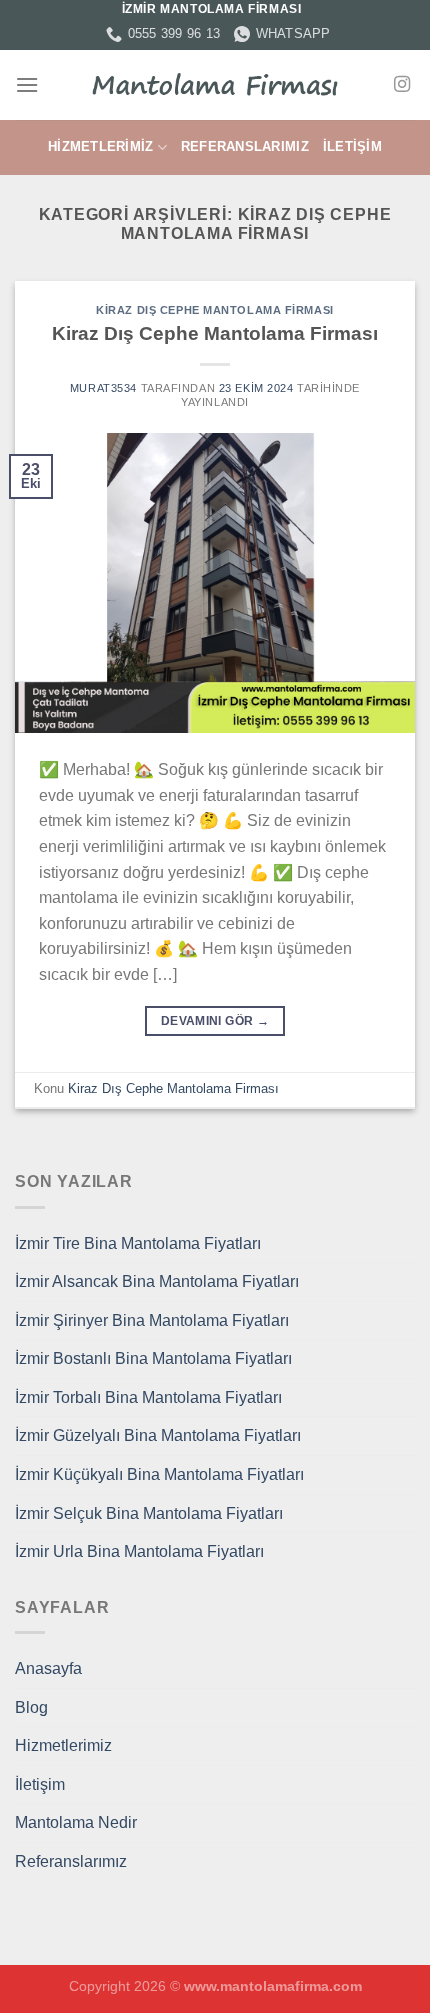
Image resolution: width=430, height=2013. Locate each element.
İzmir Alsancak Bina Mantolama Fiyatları (157, 1281)
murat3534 (103, 388)
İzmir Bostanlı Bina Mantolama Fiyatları (153, 1358)
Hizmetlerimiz (100, 146)
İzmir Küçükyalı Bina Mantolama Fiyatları (159, 1474)
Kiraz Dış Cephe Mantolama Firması (214, 310)
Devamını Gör (215, 1021)
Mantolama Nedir (76, 1822)
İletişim (352, 146)
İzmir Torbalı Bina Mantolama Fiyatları (148, 1397)
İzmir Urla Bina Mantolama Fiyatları (139, 1551)
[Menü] (27, 84)
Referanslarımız (245, 146)
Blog (31, 1707)
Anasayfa (48, 1668)
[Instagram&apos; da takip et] (402, 85)
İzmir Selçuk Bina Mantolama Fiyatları (149, 1513)
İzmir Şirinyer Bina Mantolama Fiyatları (152, 1320)
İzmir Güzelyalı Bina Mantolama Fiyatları (158, 1435)
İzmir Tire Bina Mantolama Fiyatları (138, 1243)
